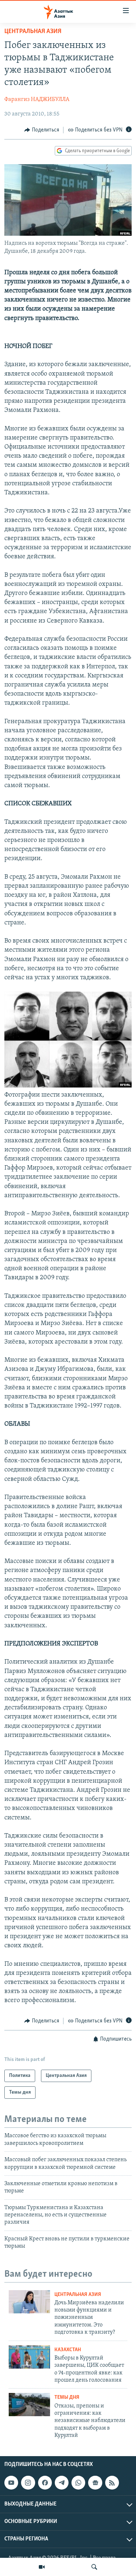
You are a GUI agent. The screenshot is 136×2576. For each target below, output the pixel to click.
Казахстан (68, 2350)
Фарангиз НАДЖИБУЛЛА (37, 100)
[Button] (42, 130)
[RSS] (112, 2483)
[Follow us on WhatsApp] (78, 2483)
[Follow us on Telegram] (62, 2483)
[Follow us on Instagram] (28, 2483)
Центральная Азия (33, 32)
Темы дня (67, 2397)
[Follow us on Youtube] (11, 2483)
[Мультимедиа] (42, 2567)
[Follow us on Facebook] (45, 2483)
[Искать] (94, 2567)
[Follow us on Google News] (95, 2483)
